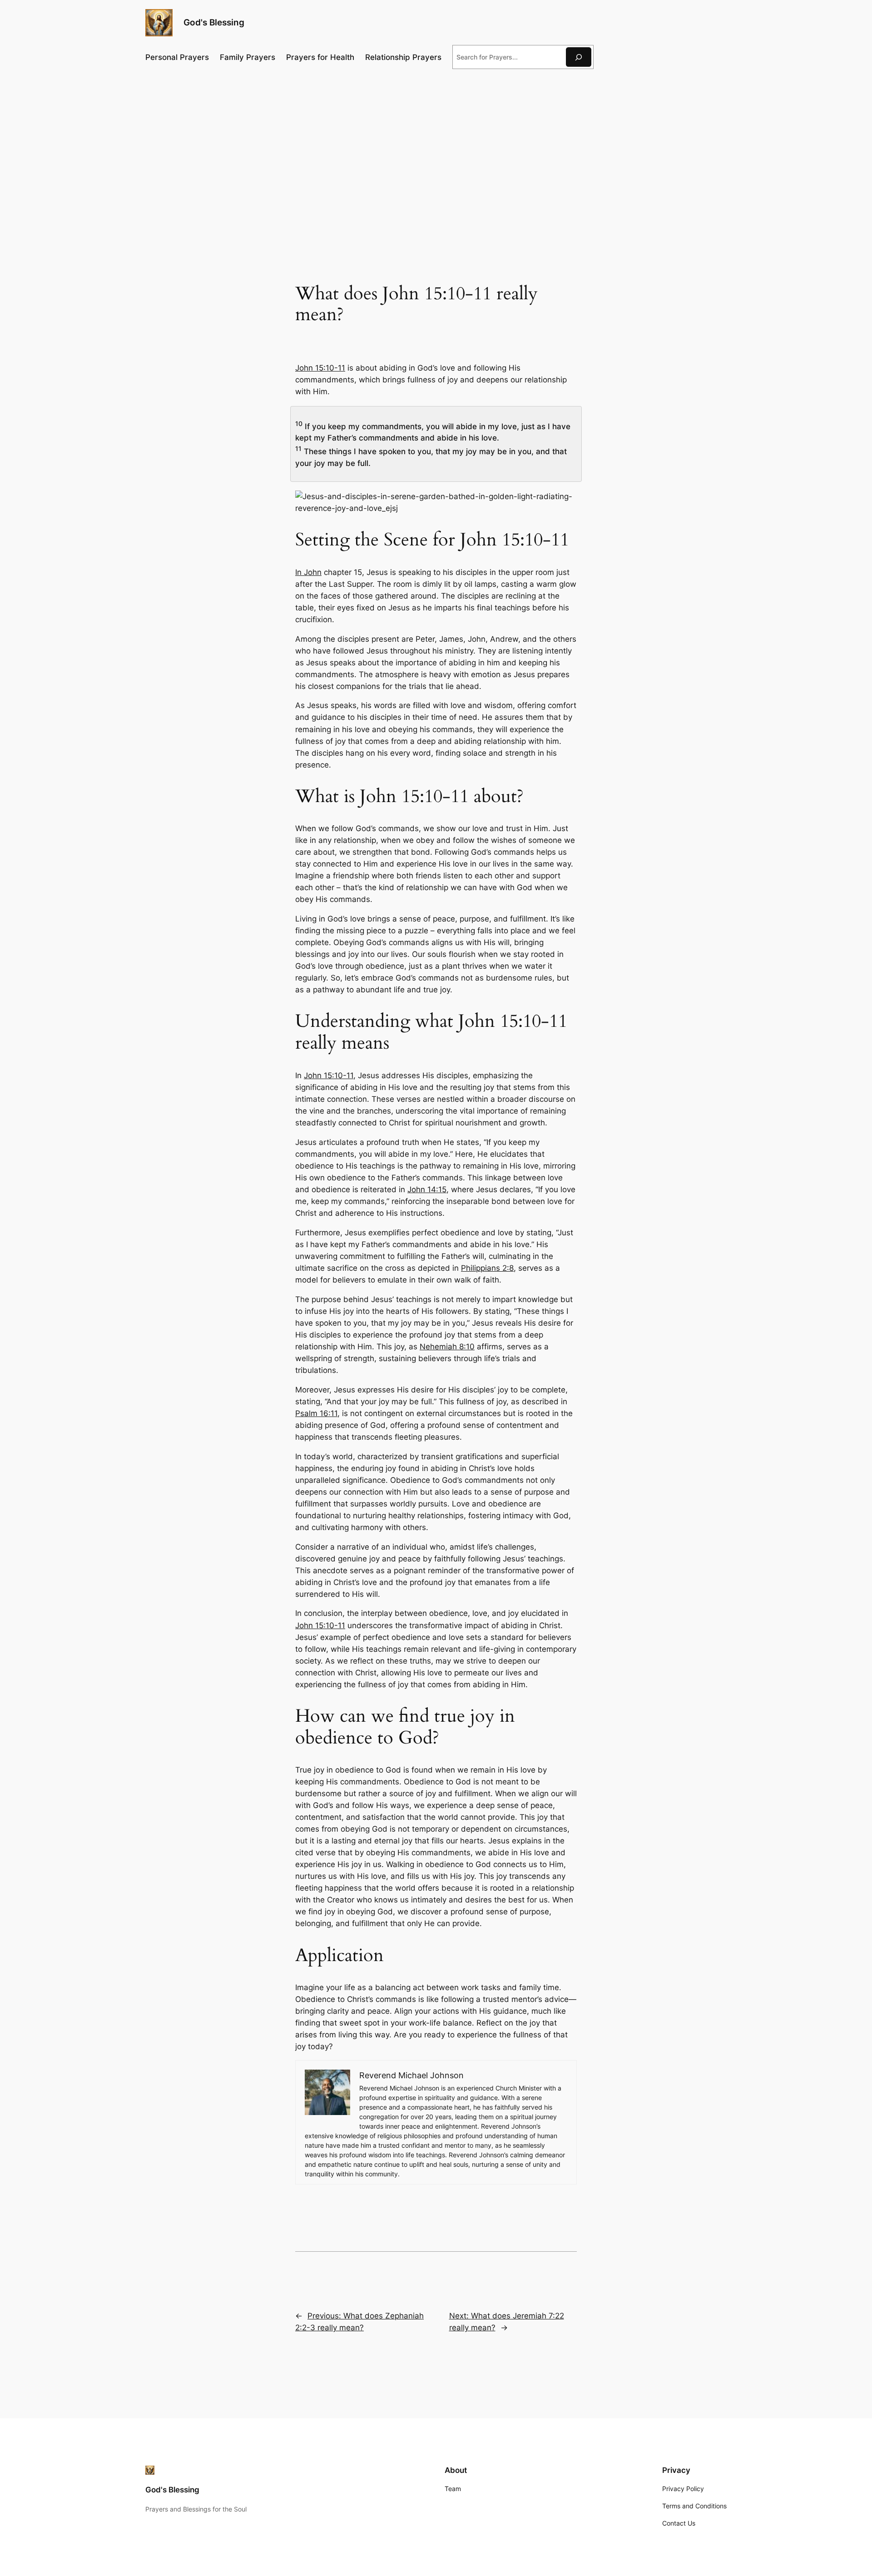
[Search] (579, 57)
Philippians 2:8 (487, 1268)
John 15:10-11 (320, 368)
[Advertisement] (436, 150)
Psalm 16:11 (316, 1413)
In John (308, 572)
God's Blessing (214, 22)
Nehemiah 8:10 (447, 1347)
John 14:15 (427, 1189)
